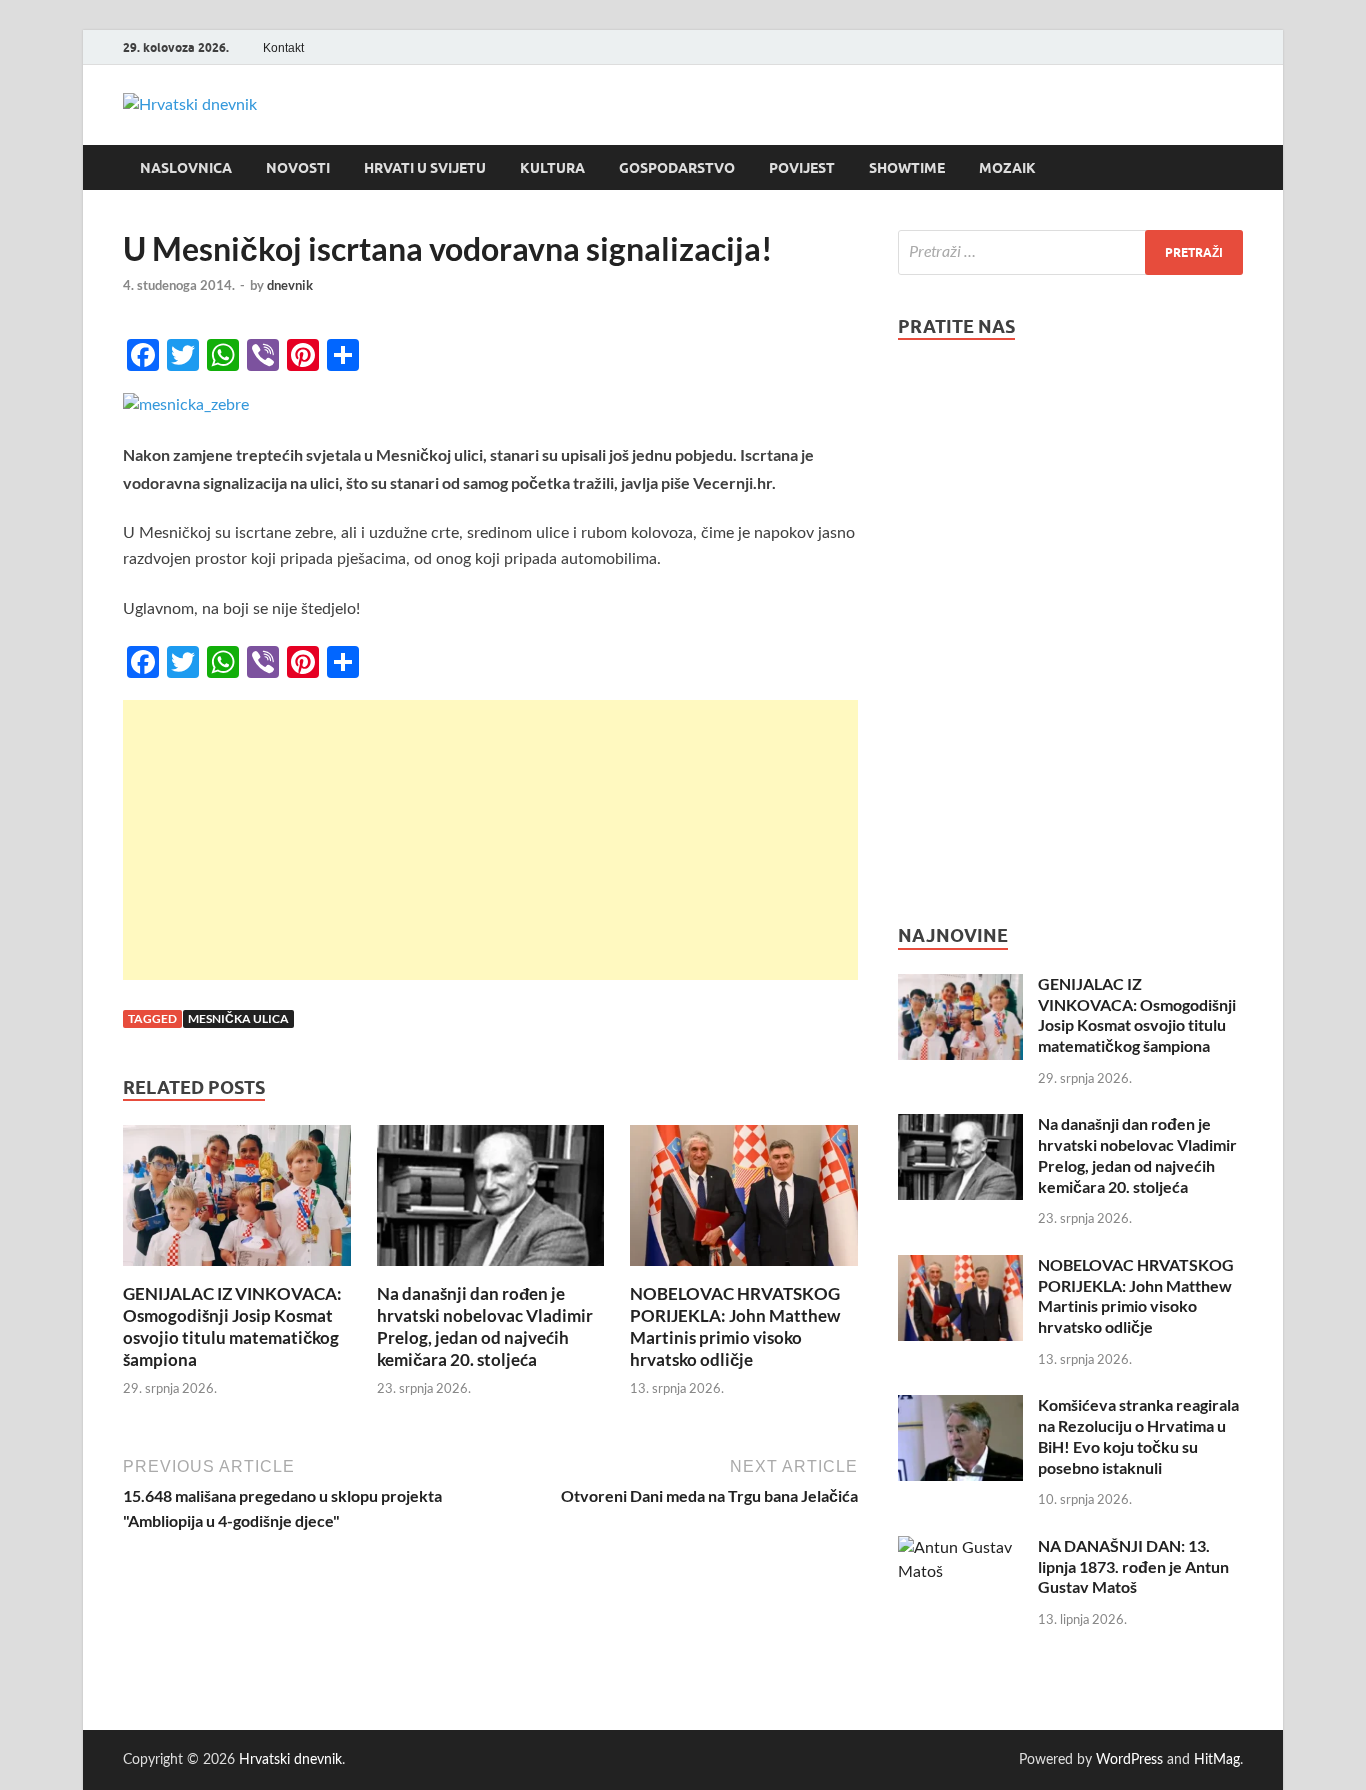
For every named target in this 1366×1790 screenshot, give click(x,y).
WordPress (1129, 1760)
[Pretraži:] (1070, 252)
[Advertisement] (490, 840)
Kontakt (283, 48)
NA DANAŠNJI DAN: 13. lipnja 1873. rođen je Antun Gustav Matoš (1133, 1566)
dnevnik (290, 285)
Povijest (802, 168)
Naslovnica (186, 168)
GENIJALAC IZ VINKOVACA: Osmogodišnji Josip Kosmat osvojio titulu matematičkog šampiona (232, 1326)
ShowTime (907, 168)
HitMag (1217, 1760)
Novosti (298, 168)
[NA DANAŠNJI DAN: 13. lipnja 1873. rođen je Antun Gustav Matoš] (960, 1548)
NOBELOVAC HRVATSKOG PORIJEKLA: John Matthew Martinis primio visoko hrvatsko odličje (735, 1326)
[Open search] (1233, 168)
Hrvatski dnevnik (290, 1760)
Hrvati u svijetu (425, 168)
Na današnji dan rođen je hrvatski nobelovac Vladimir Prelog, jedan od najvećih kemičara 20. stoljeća (485, 1326)
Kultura (552, 168)
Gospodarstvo (677, 168)
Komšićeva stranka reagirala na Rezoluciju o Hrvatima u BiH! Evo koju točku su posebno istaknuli (1138, 1435)
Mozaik (1007, 168)
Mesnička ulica (238, 1018)
